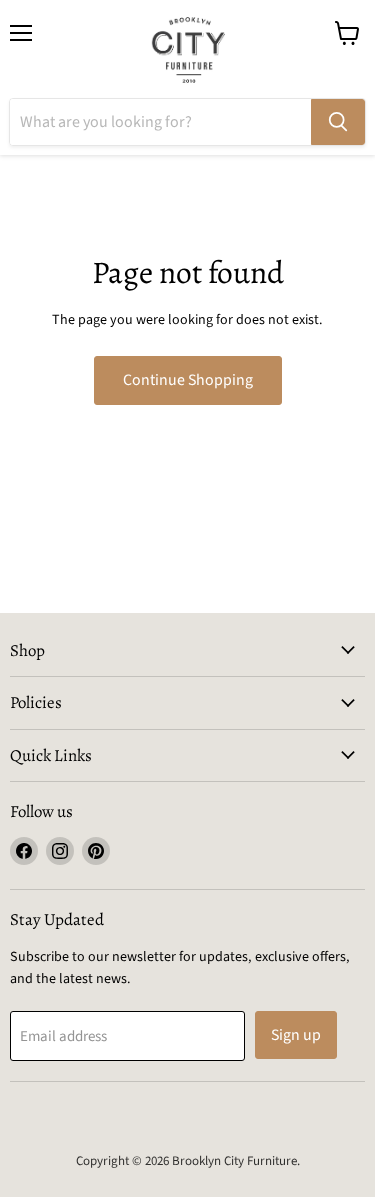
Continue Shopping (188, 380)
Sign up (296, 1035)
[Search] (338, 122)
